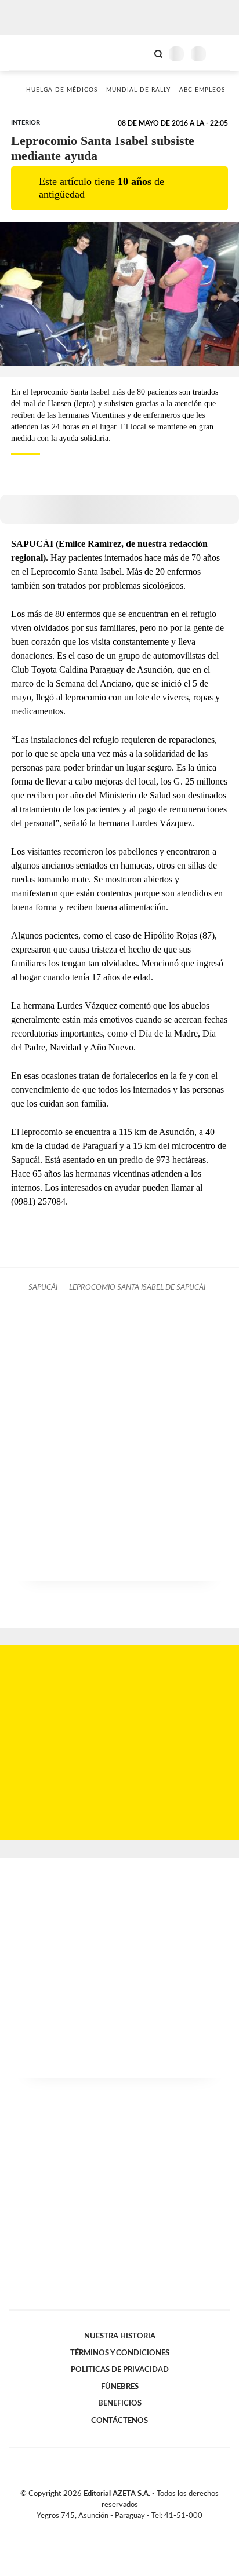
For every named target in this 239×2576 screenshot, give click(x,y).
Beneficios (120, 2403)
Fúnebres (120, 2387)
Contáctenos (119, 2421)
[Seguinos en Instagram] (139, 2529)
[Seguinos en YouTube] (127, 2529)
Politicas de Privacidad (120, 2370)
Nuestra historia (120, 2336)
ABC (30, 52)
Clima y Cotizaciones (139, 53)
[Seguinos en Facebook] (103, 2529)
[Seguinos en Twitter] (115, 2529)
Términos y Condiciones (120, 2353)
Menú (223, 54)
